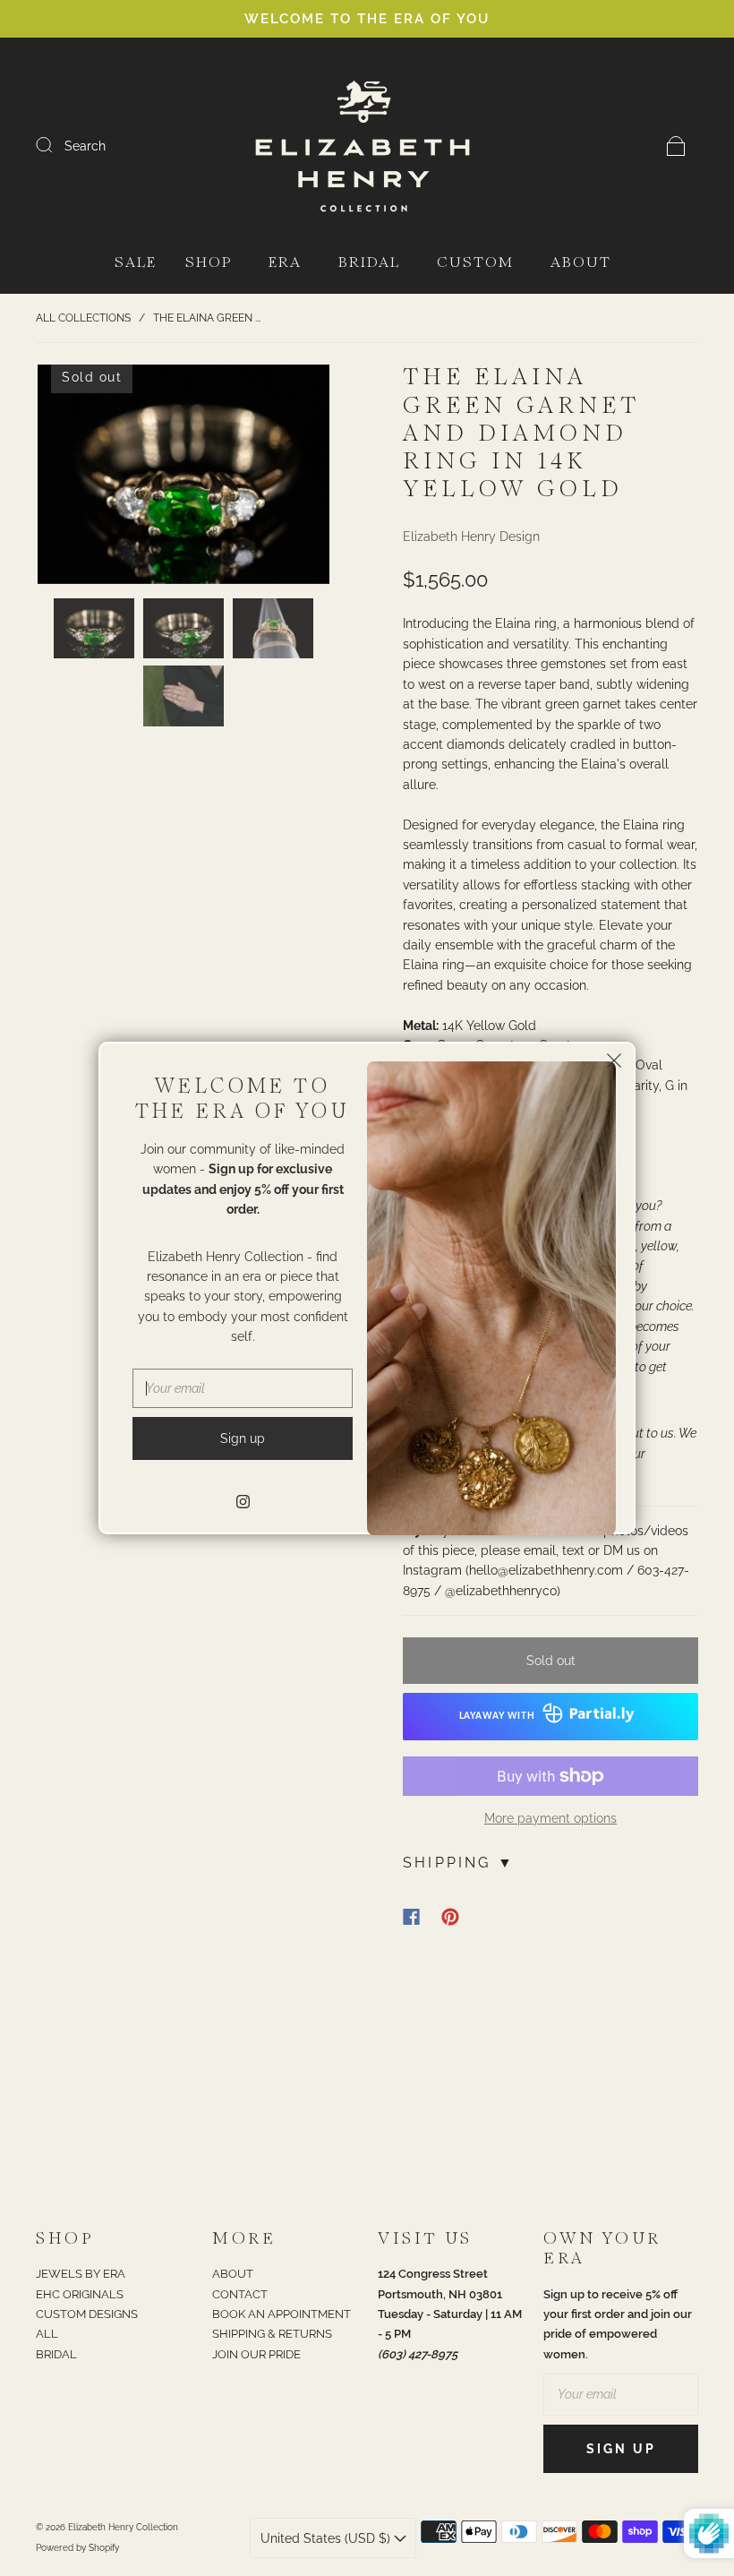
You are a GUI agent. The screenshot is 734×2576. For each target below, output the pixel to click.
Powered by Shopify (77, 2548)
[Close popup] (614, 1063)
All (47, 2334)
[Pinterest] (450, 1917)
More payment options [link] (550, 1818)
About (581, 263)
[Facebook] (411, 1917)
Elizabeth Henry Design (471, 537)
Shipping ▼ (459, 1863)
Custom (475, 263)
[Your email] (621, 2394)
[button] (67, 478)
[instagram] (243, 1501)
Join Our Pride (256, 2354)
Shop (209, 263)
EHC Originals (80, 2294)
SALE (136, 263)
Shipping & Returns (272, 2334)
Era (285, 263)
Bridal (369, 263)
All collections (83, 318)
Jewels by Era (81, 2274)
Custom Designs (87, 2314)
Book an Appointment (282, 2314)
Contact (240, 2294)
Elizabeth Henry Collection (123, 2527)
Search (85, 146)
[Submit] (55, 145)
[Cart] (676, 146)
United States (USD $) (327, 2538)
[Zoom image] (183, 478)
